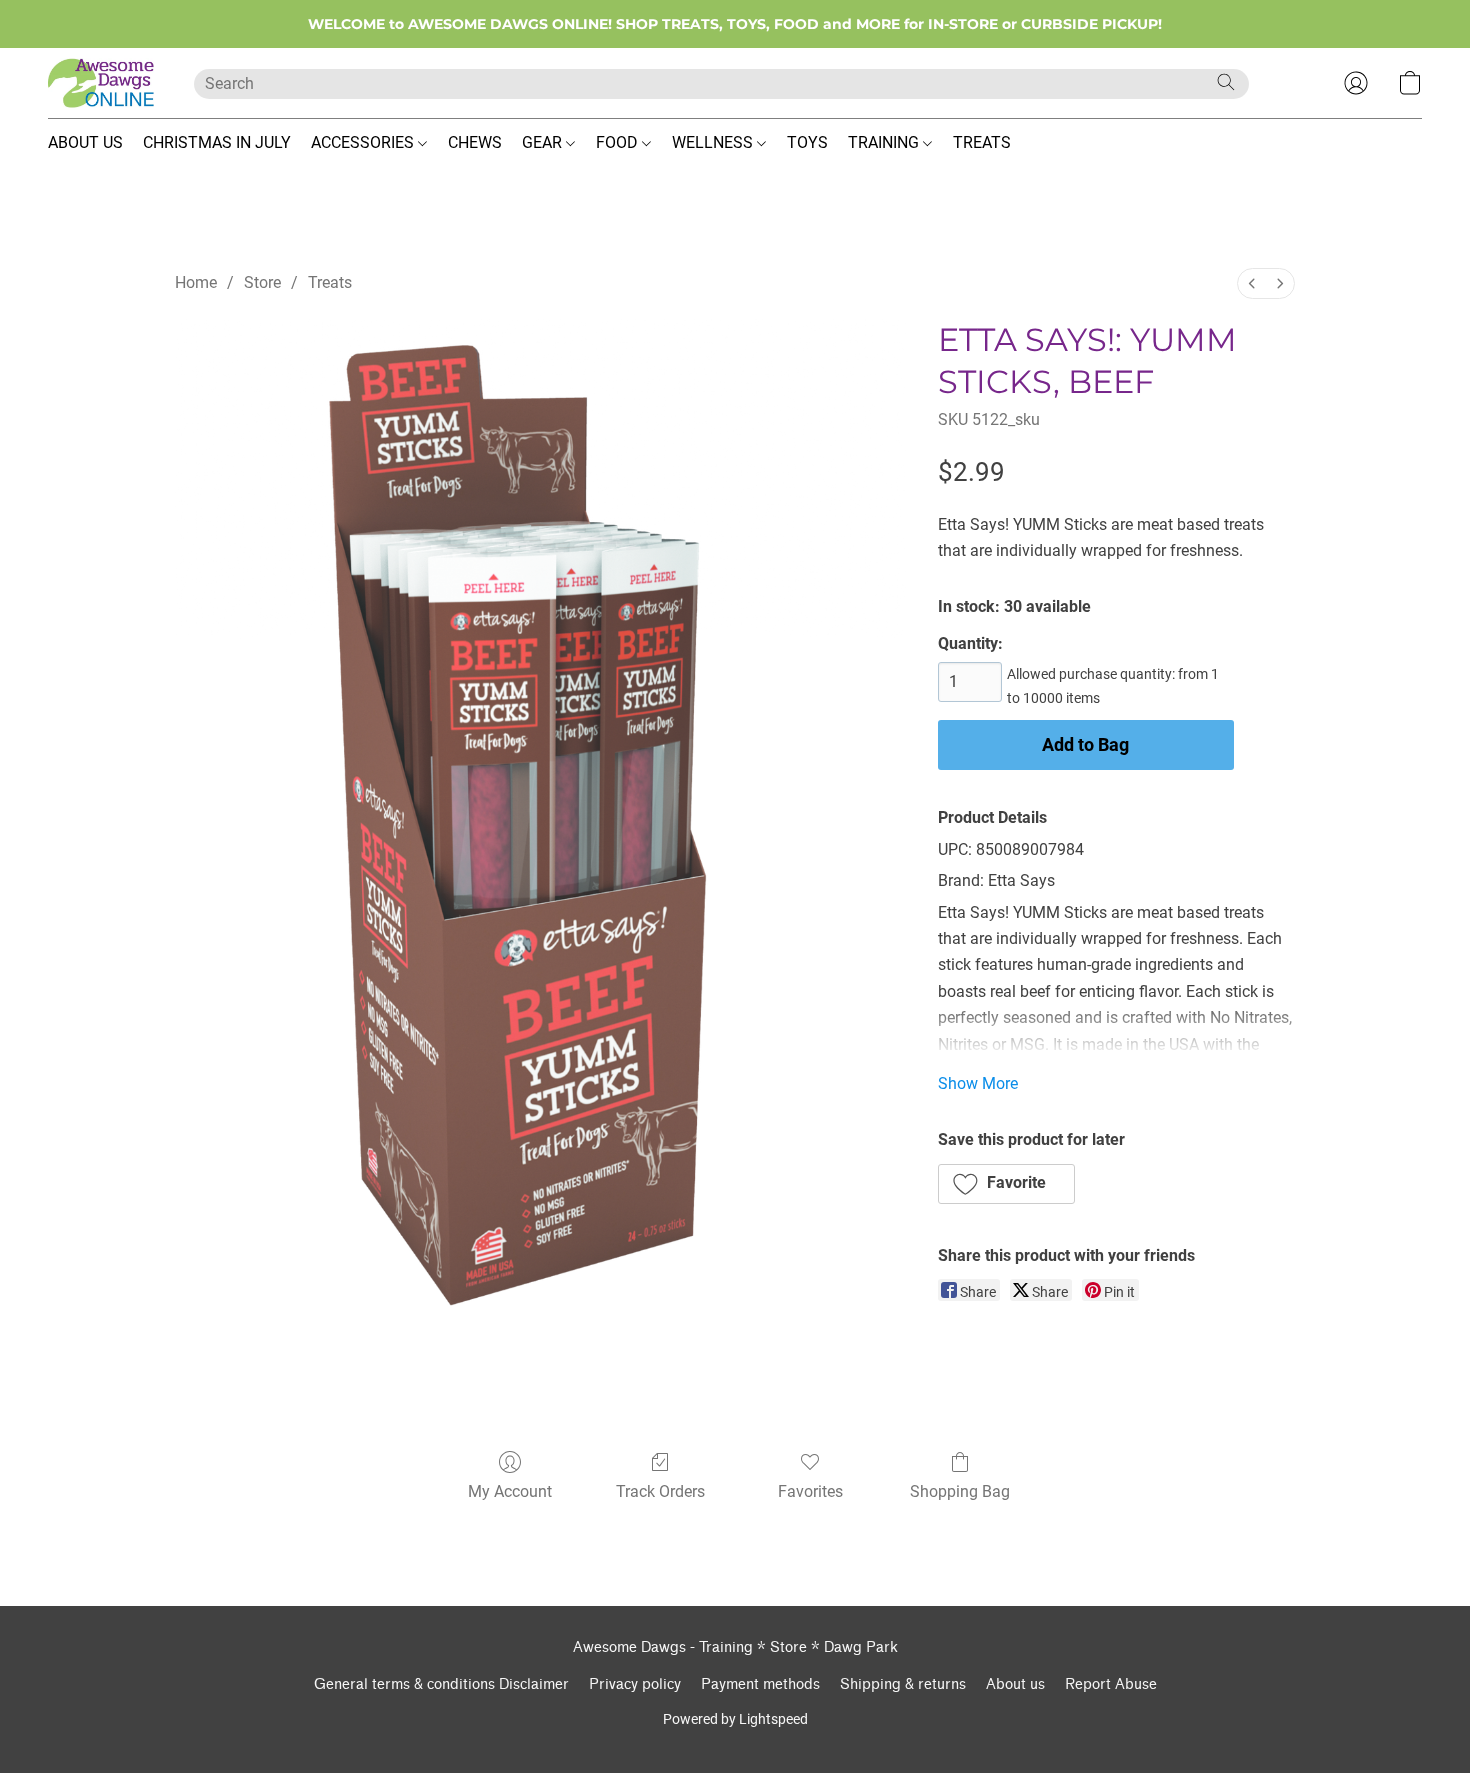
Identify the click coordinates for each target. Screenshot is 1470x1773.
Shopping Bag (960, 1491)
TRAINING (885, 142)
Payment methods (760, 1684)
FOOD (619, 142)
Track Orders (660, 1491)
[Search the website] (1226, 82)
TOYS (807, 142)
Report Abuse (1111, 1684)
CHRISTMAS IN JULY (217, 142)
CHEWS (475, 142)
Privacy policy (635, 1684)
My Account (510, 1491)
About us (1015, 1684)
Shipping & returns (903, 1684)
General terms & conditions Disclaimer (441, 1684)
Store (262, 282)
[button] (101, 83)
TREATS (982, 142)
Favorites (810, 1491)
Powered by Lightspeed (735, 1719)
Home (196, 282)
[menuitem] (1252, 283)
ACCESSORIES (364, 142)
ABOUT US (85, 142)
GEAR (544, 142)
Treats (330, 282)
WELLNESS (714, 142)
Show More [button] (978, 1083)
